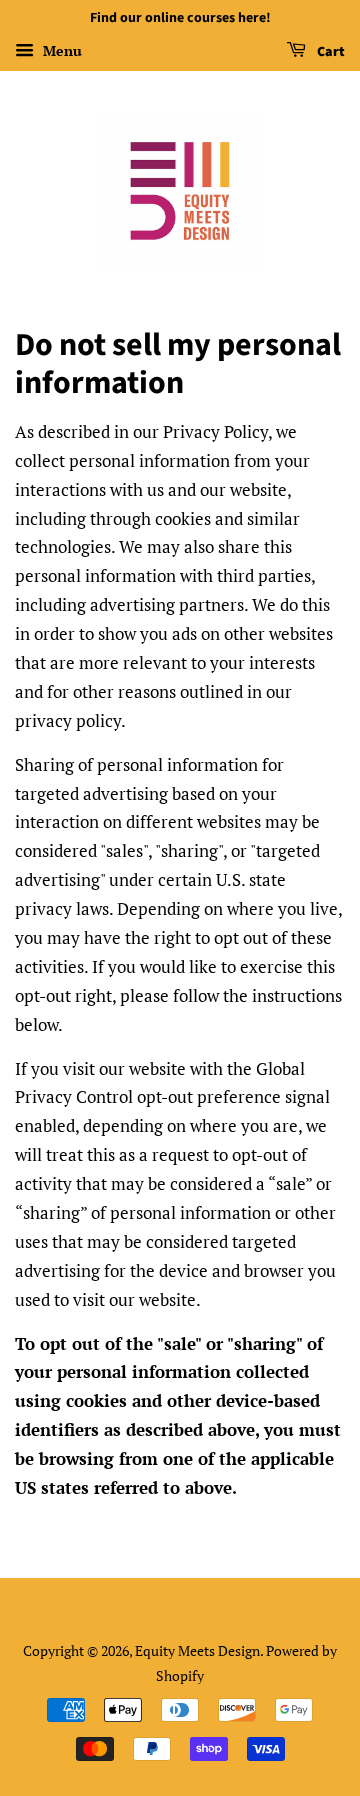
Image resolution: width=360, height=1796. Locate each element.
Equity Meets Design (197, 1650)
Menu (60, 50)
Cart (329, 52)
